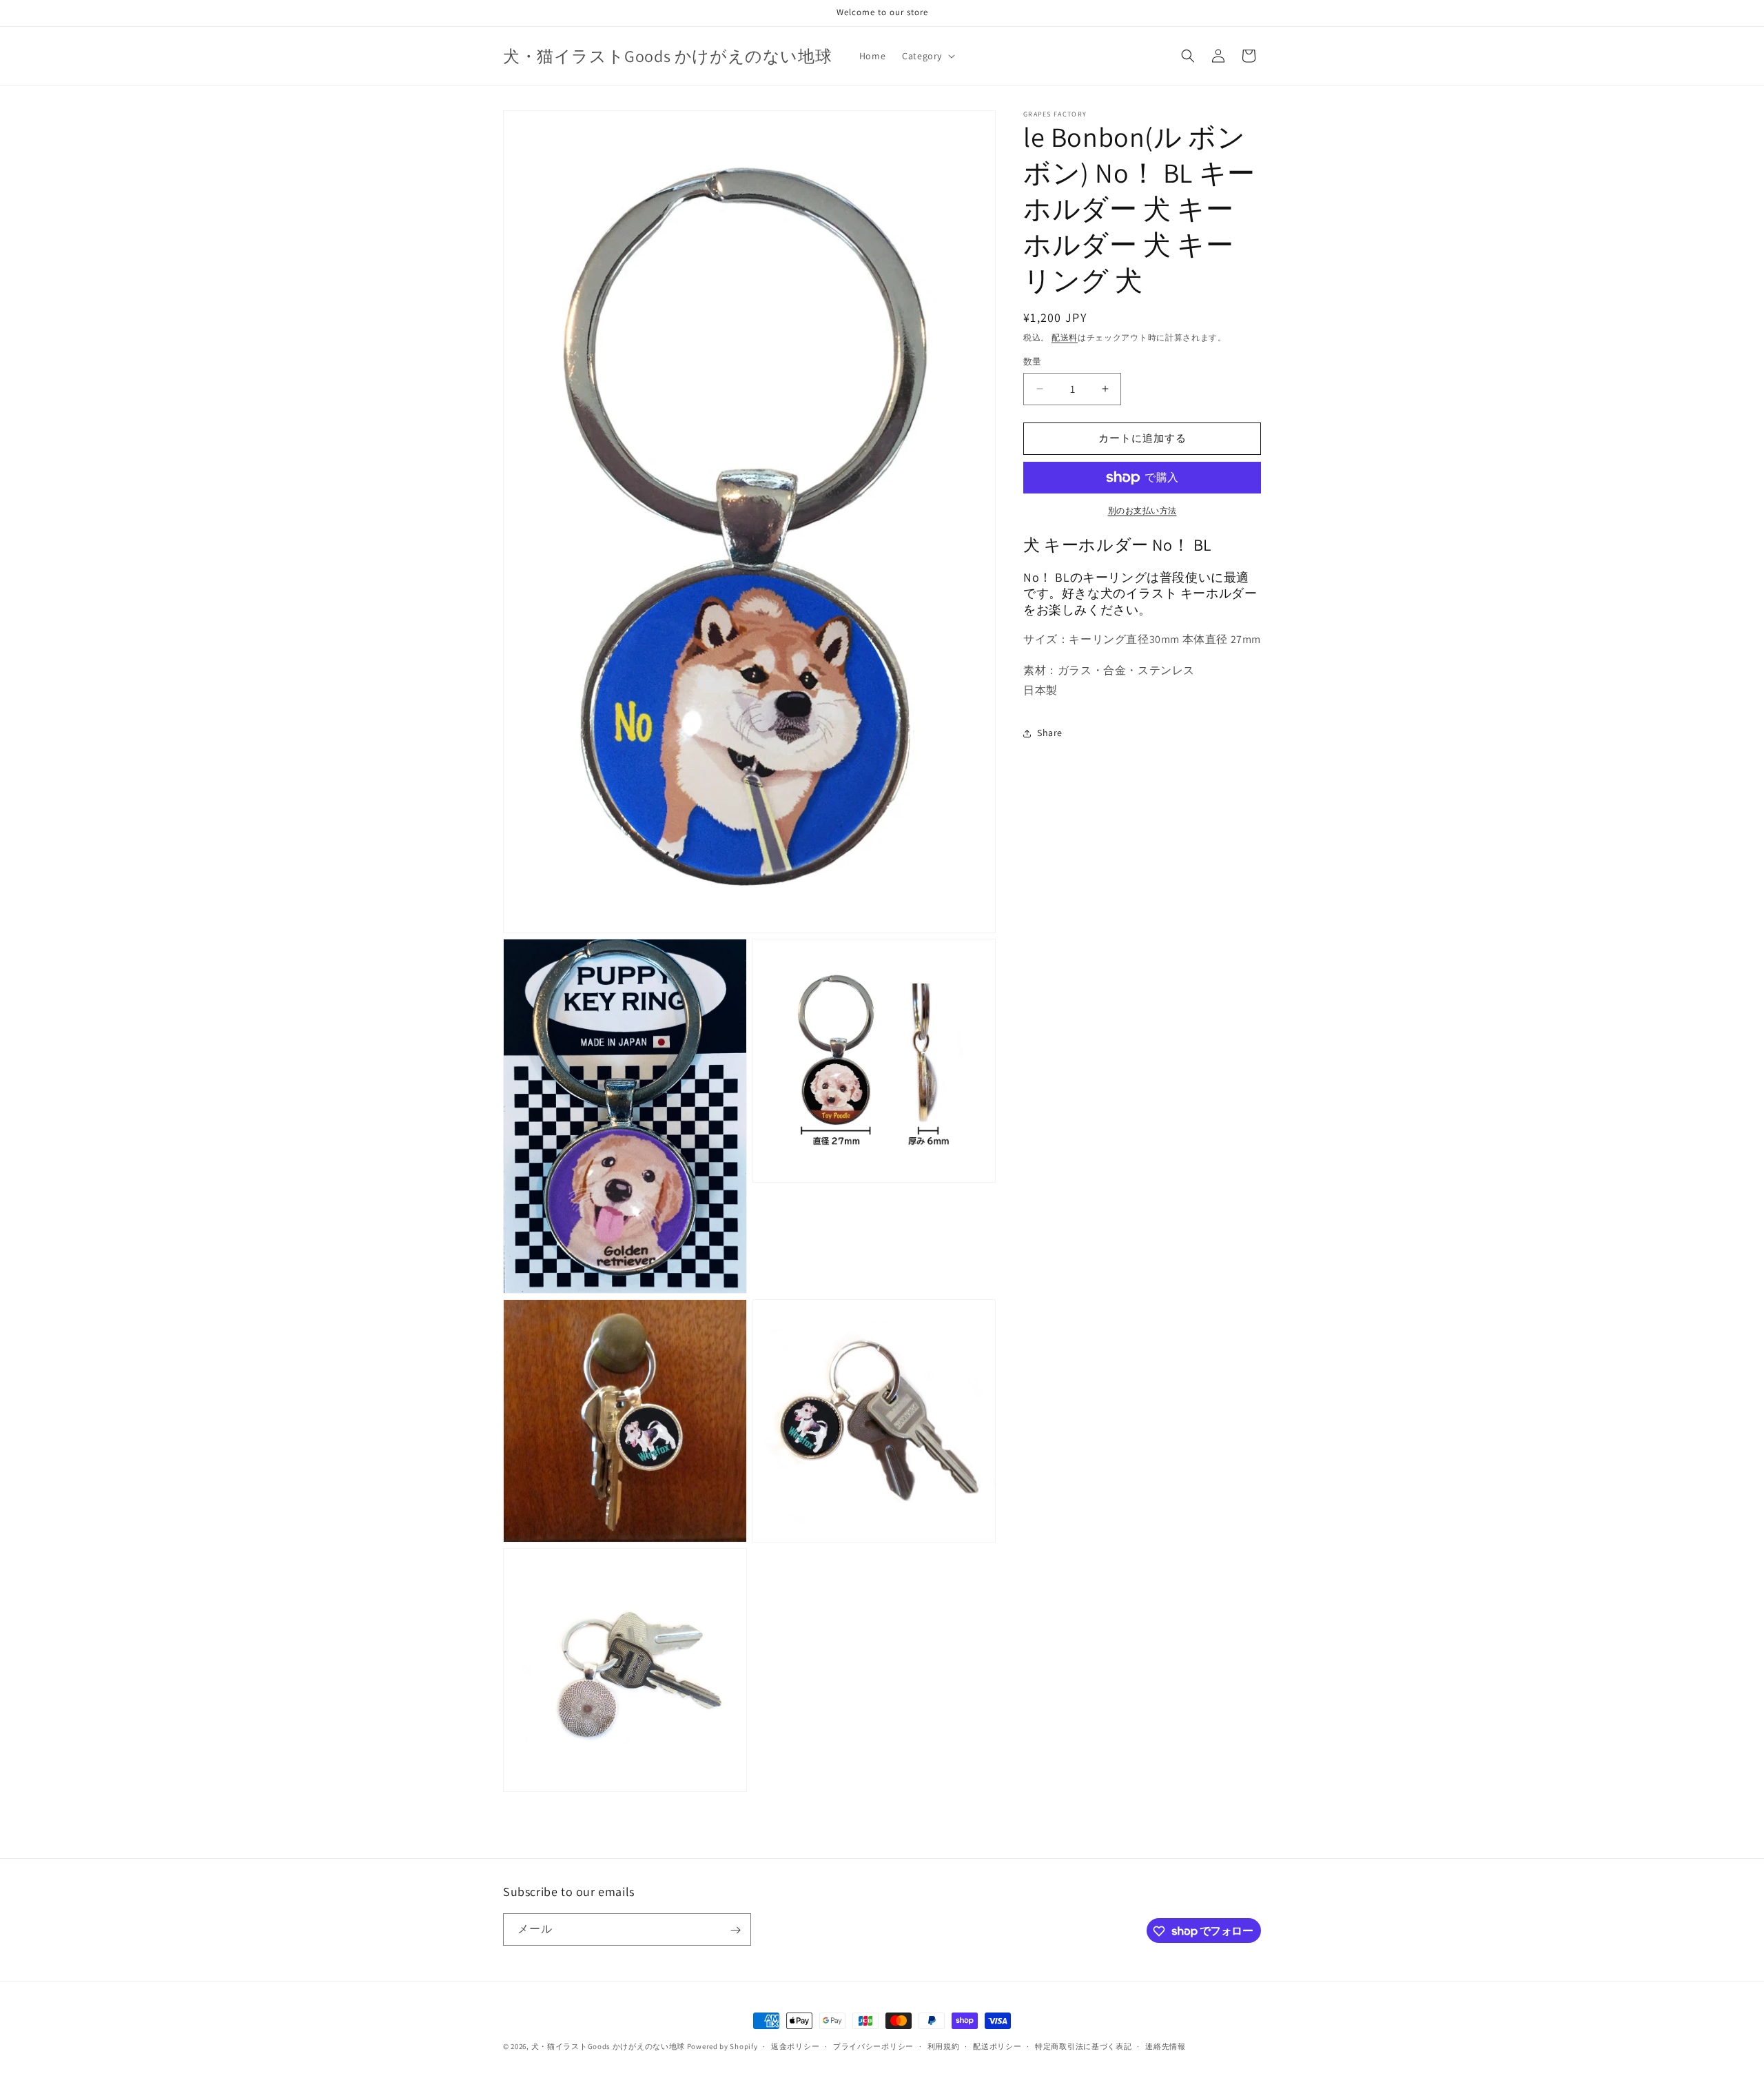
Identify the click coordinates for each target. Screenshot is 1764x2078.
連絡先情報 (1166, 2046)
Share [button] (1050, 733)
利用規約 (944, 2046)
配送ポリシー (997, 2046)
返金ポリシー (795, 2046)
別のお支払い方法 (1142, 510)
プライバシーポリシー (873, 2046)
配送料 (1065, 337)
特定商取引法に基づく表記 (1083, 2046)
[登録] (735, 1930)
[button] (927, 56)
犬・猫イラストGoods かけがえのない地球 (608, 2046)
